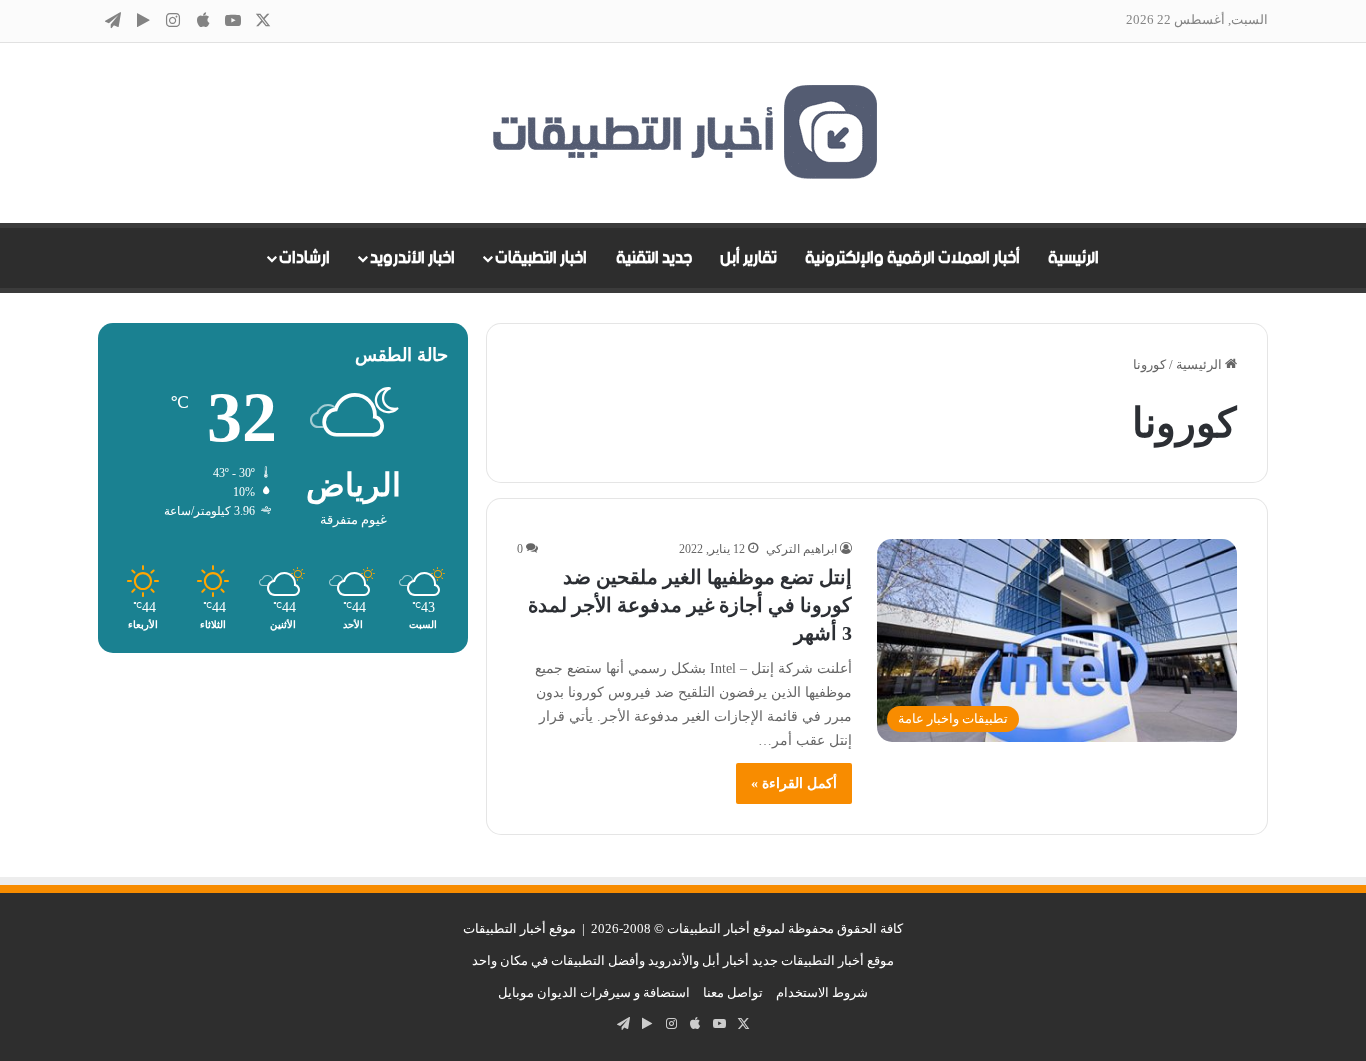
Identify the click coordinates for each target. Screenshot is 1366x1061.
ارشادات (304, 258)
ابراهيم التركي (801, 549)
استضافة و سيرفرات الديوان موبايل (594, 992)
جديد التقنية (654, 258)
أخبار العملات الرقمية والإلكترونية (912, 258)
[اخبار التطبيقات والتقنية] (683, 133)
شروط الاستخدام (822, 992)
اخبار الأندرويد (412, 258)
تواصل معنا (733, 992)
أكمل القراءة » (794, 783)
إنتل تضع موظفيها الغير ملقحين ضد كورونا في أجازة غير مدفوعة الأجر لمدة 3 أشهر (690, 605)
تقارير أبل (748, 258)
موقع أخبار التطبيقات (519, 928)
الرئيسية (1073, 258)
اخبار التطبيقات (541, 258)
